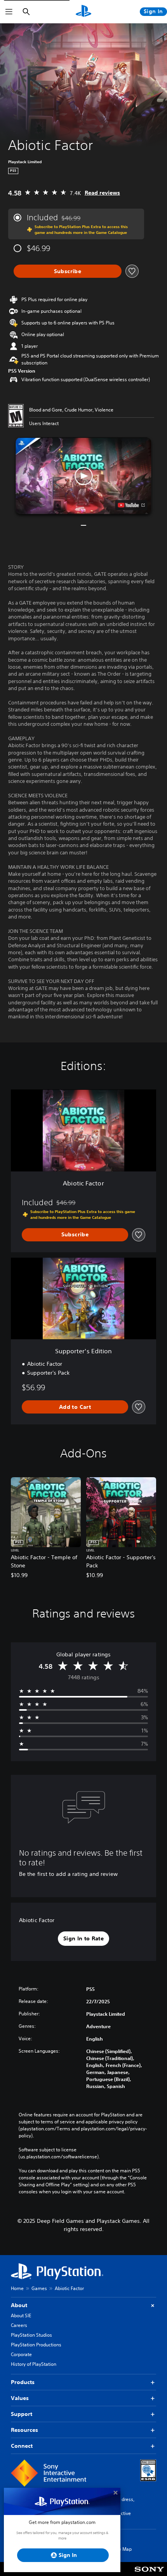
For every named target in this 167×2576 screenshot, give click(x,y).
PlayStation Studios (31, 2335)
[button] (83, 476)
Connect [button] (22, 2446)
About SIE (21, 2315)
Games (39, 2288)
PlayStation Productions (36, 2345)
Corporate (21, 2354)
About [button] (19, 2305)
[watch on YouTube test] (131, 505)
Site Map (122, 2549)
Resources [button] (24, 2430)
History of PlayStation (34, 2364)
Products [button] (23, 2382)
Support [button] (22, 2414)
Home (17, 2288)
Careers (19, 2325)
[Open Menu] (9, 12)
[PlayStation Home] (83, 12)
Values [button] (20, 2398)
